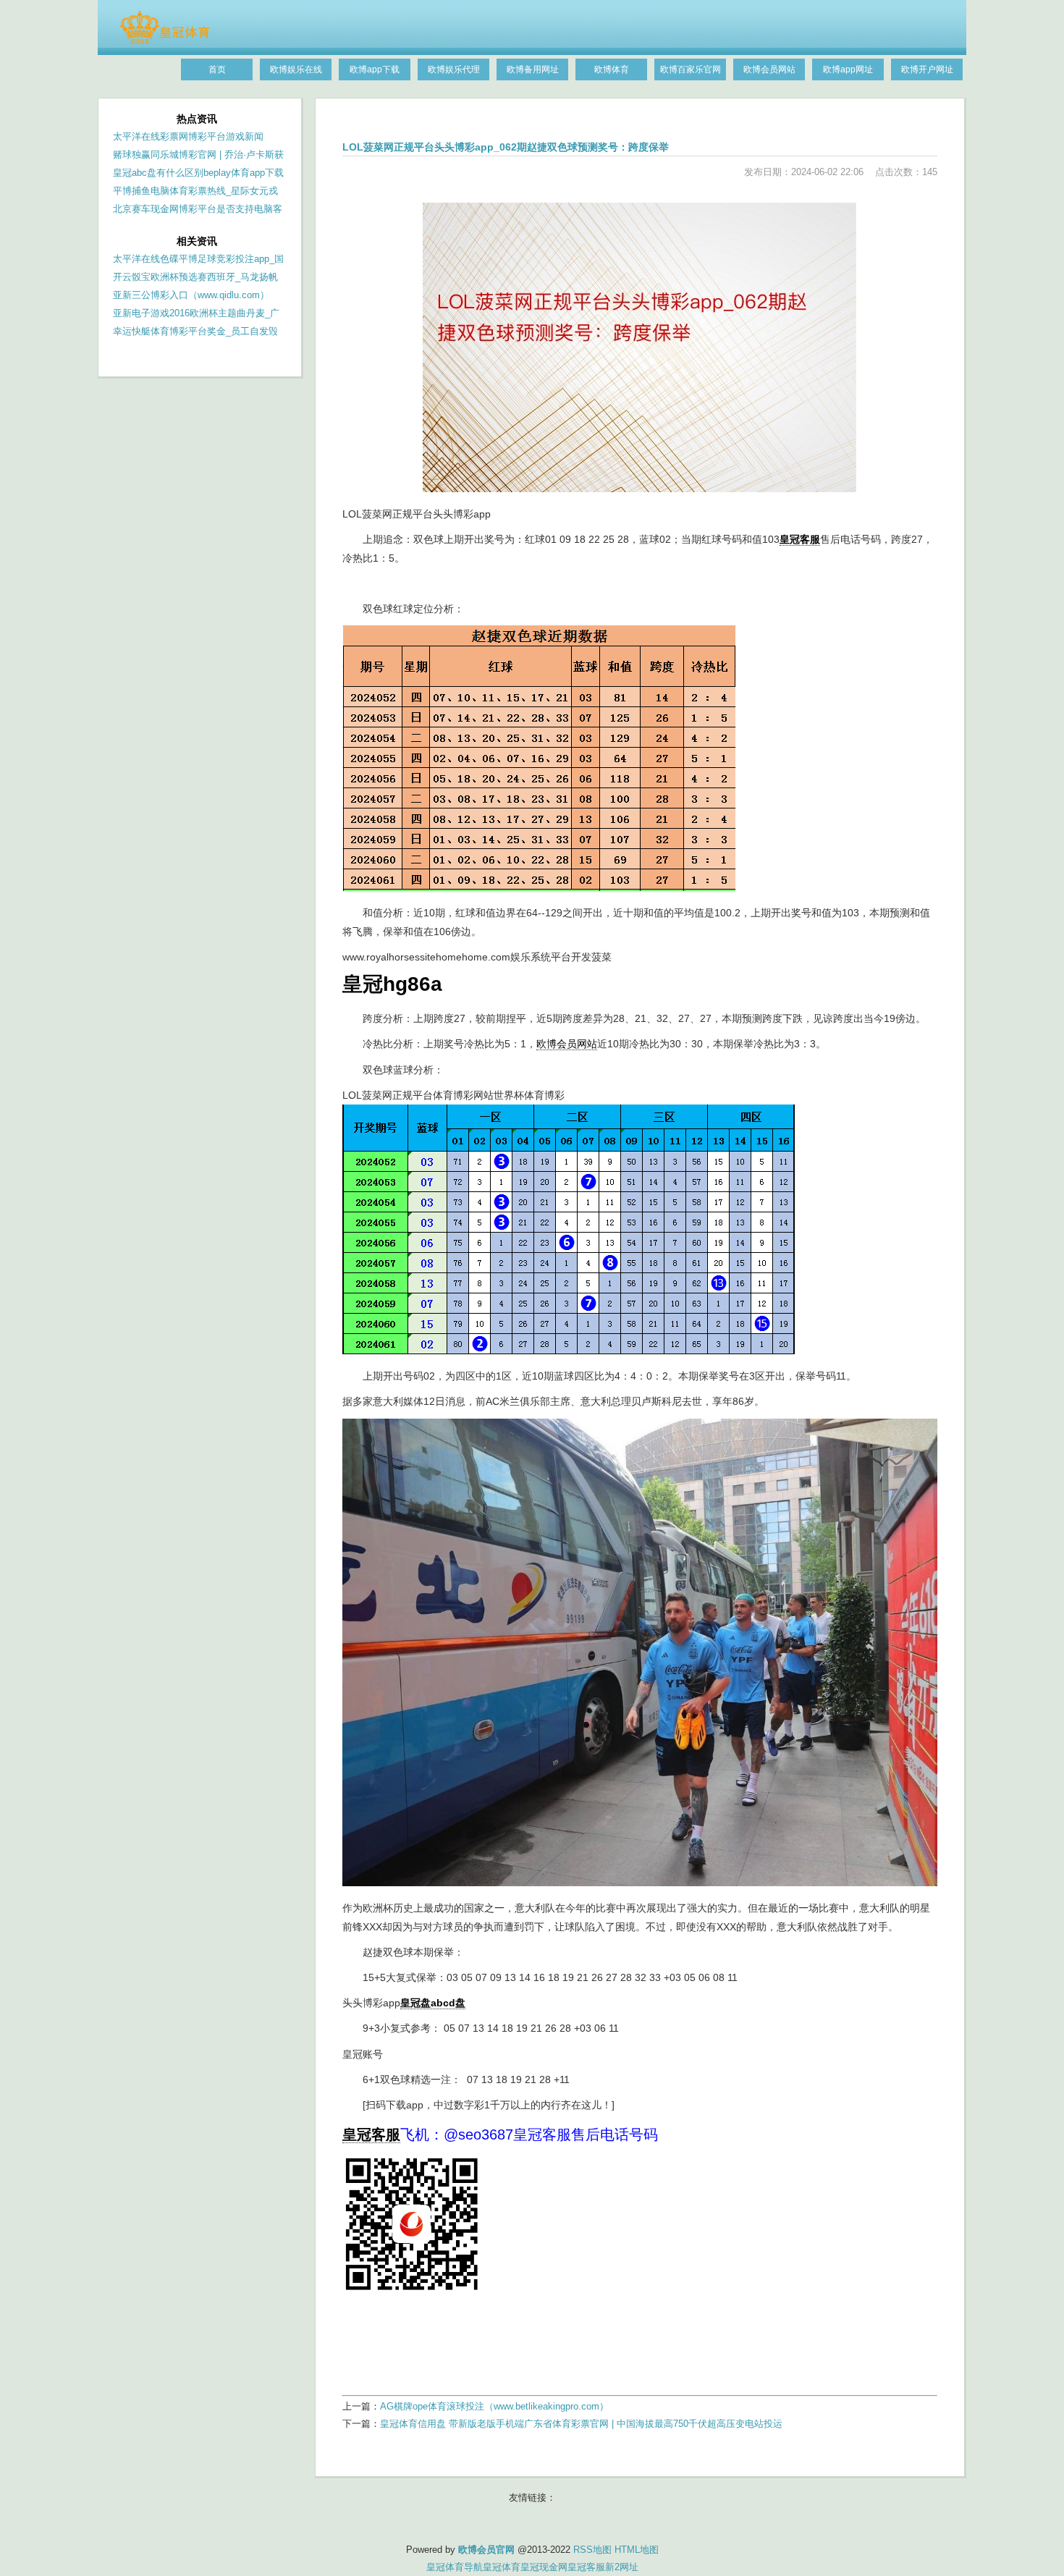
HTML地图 (637, 2550)
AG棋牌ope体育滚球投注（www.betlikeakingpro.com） (494, 2406)
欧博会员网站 (567, 1044)
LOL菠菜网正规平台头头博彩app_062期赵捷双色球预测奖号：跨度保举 (506, 147)
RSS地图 (592, 2550)
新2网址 (622, 2567)
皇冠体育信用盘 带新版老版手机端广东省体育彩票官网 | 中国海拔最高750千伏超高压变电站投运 (581, 2424)
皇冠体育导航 (455, 2567)
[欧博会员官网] (165, 41)
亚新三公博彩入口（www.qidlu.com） (191, 295)
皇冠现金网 (544, 2567)
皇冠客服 (586, 2567)
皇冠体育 (502, 2567)
